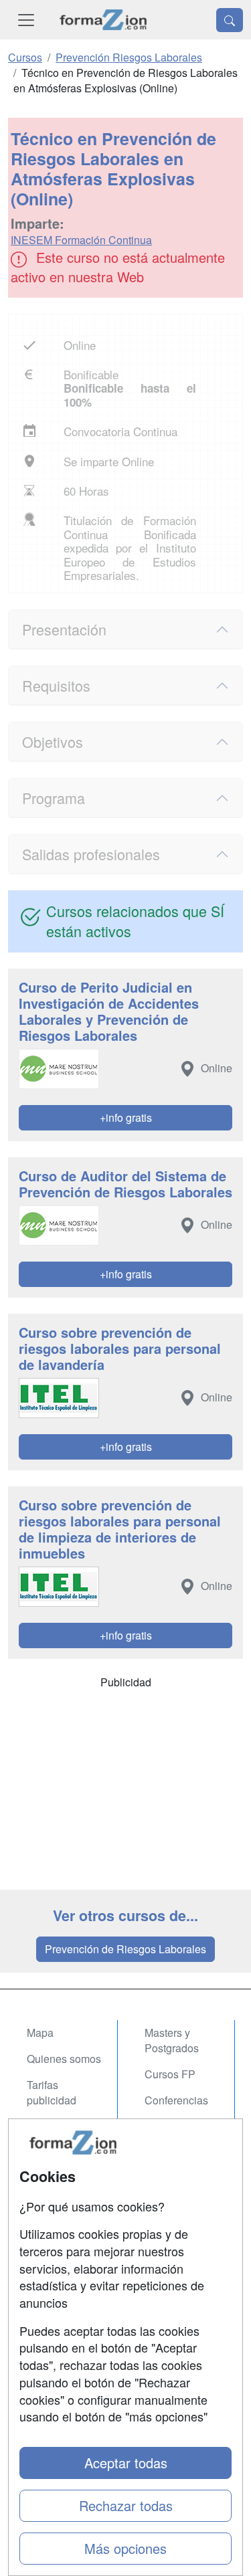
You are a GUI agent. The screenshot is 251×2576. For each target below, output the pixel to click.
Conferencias (176, 2100)
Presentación (64, 629)
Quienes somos (64, 2059)
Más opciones (125, 2548)
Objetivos (53, 741)
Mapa (40, 2033)
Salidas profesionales (91, 854)
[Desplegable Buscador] (230, 20)
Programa (54, 798)
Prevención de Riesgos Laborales (125, 1949)
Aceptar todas (126, 2463)
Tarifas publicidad (52, 2092)
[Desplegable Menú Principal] (26, 20)
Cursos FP (170, 2074)
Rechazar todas (126, 2505)
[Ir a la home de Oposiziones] (103, 20)
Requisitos (56, 685)
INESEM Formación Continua (81, 240)
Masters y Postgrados (172, 2040)
